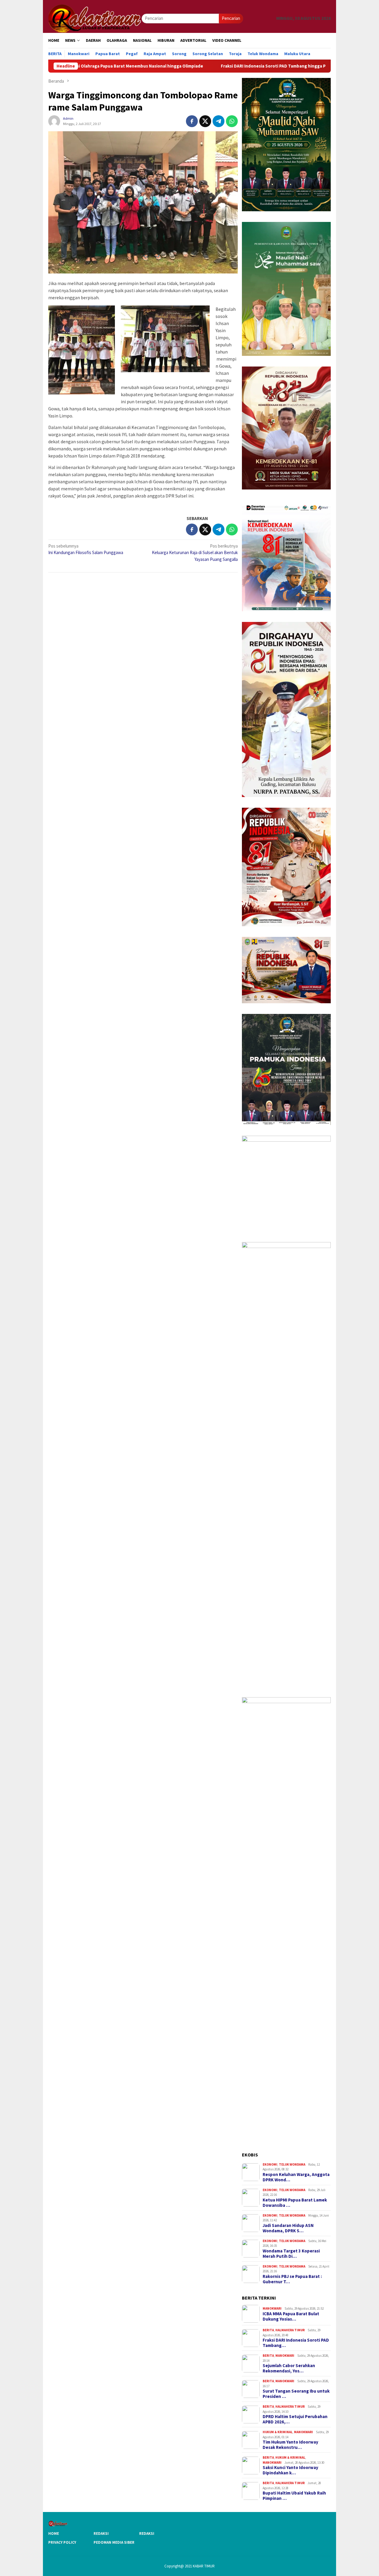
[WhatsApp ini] (232, 121)
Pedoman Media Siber (114, 2542)
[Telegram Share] (219, 121)
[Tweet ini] (205, 121)
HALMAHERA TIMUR (290, 2330)
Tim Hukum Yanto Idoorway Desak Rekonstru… (290, 2445)
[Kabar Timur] (95, 18)
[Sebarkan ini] (192, 121)
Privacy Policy (62, 2542)
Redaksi (101, 2533)
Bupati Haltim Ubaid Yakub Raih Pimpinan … (294, 2496)
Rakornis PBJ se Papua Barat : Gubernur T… (292, 2279)
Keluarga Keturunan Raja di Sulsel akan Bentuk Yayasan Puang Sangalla (195, 553)
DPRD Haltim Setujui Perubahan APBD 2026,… (295, 2419)
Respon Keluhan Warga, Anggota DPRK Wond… (296, 2177)
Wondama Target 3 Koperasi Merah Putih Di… (291, 2254)
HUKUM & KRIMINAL (278, 2432)
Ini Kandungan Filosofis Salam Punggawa (86, 549)
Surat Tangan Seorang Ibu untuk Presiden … (296, 2394)
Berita (268, 2330)
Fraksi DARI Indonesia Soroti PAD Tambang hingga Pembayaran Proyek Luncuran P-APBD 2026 (218, 66)
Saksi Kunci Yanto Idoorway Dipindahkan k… (290, 2470)
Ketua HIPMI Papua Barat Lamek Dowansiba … (295, 2203)
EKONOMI (270, 2164)
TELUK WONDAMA (292, 2164)
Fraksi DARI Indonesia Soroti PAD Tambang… (296, 2343)
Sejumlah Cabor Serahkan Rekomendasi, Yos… (289, 2368)
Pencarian (231, 18)
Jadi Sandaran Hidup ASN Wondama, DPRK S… (288, 2228)
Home (54, 2533)
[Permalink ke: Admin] (54, 121)
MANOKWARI (272, 2308)
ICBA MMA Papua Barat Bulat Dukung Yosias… (291, 2316)
